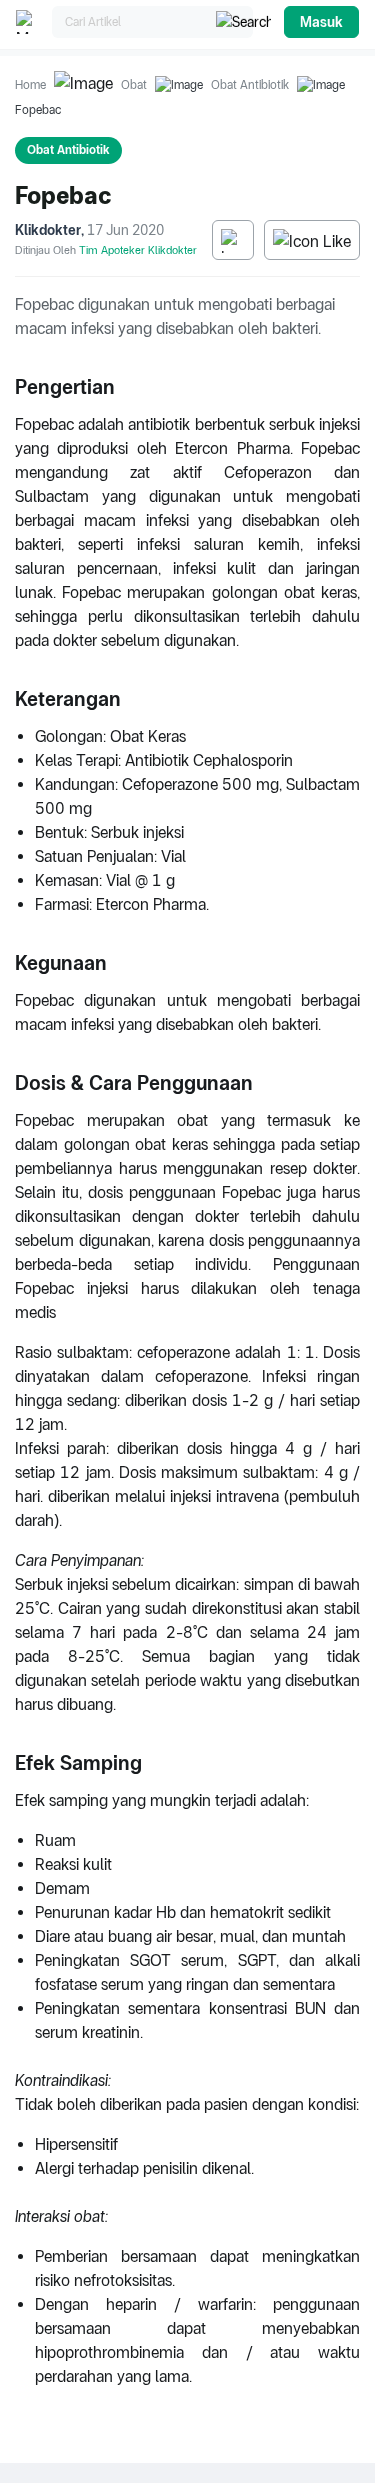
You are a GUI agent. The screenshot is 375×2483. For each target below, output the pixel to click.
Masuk (321, 22)
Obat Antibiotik (250, 85)
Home (30, 85)
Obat (134, 85)
